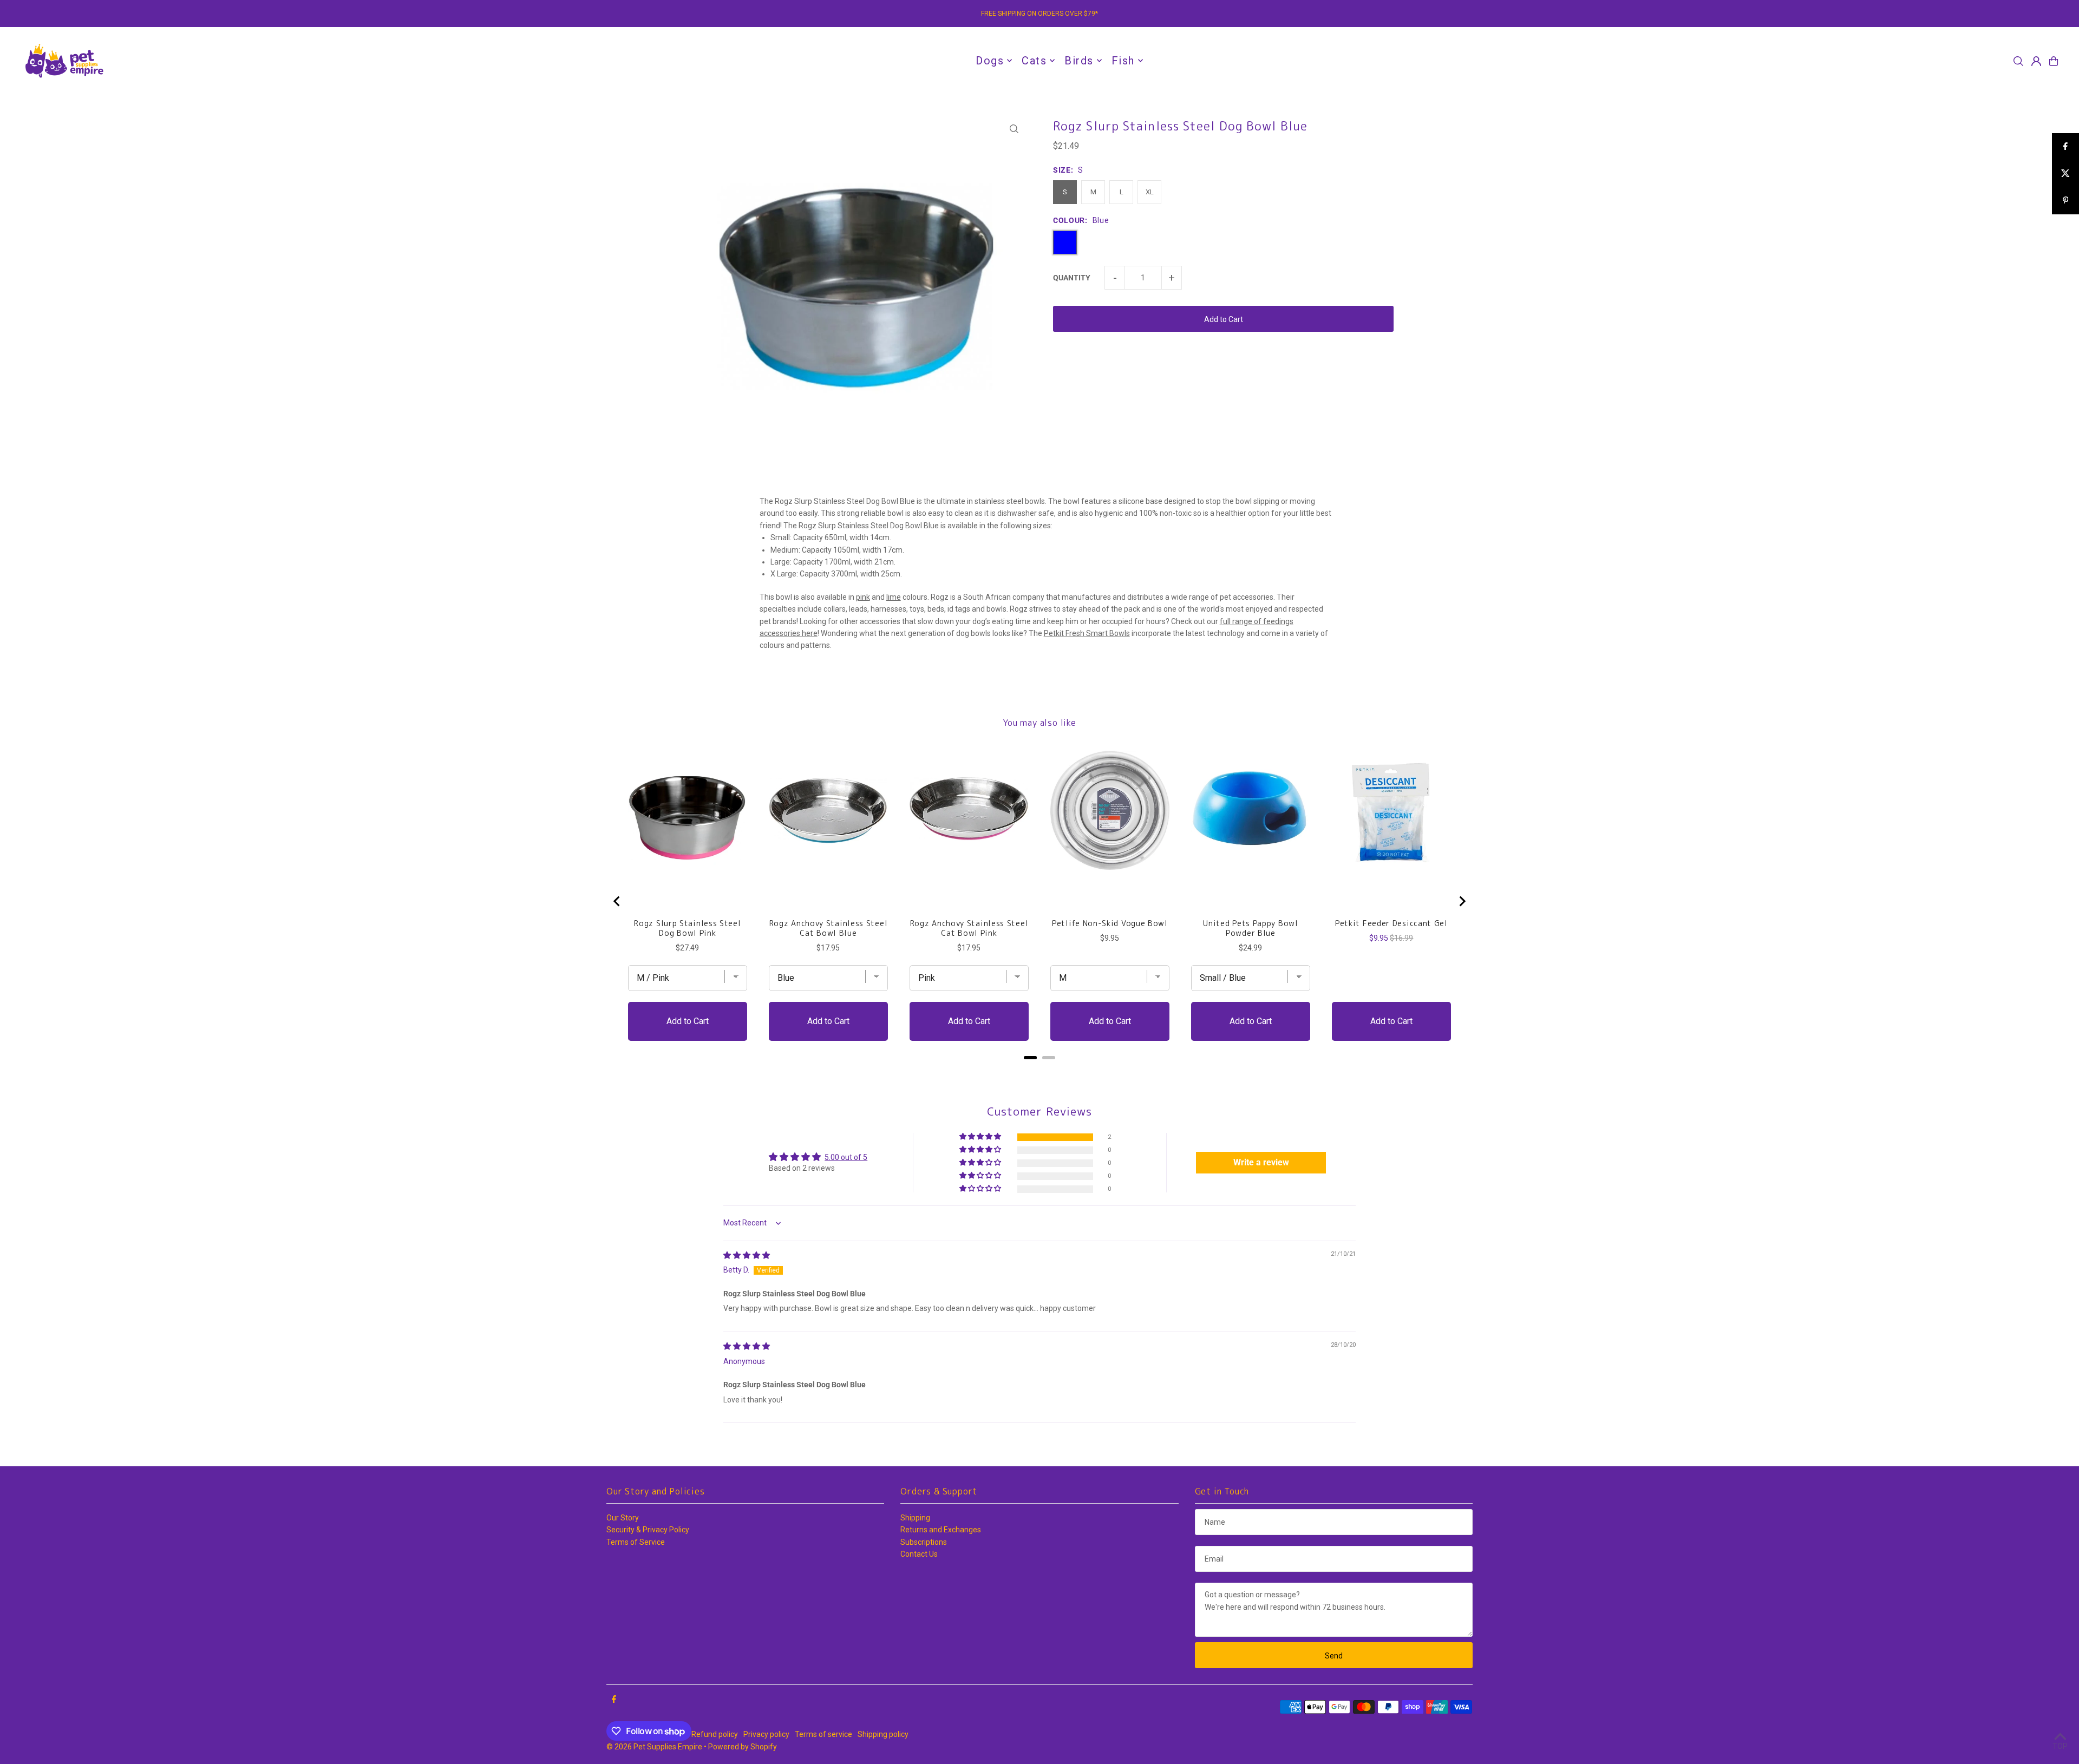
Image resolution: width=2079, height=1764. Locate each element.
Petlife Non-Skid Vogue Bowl (1110, 923)
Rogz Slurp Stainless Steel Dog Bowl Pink (687, 928)
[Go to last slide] (617, 901)
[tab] (1030, 1058)
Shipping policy (883, 1734)
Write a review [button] (1261, 1162)
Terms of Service (636, 1542)
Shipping (915, 1518)
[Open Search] (2018, 61)
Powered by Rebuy (1039, 1071)
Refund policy (715, 1734)
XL (1150, 192)
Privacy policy (766, 1734)
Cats (1034, 61)
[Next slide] (1462, 901)
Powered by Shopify (743, 1747)
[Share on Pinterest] (2065, 201)
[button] (981, 1137)
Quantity (1072, 278)
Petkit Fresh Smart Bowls (1087, 633)
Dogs (990, 61)
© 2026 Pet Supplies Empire (654, 1747)
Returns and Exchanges (941, 1530)
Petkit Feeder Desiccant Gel (1391, 923)
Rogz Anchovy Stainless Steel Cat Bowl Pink (969, 928)
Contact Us (919, 1554)
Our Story (623, 1518)
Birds (1079, 61)
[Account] (2036, 61)
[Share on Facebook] (2065, 147)
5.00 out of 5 (846, 1157)
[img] (747, 1255)
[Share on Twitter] (2065, 174)
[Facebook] (614, 1700)
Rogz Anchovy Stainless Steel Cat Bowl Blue (829, 928)
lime (894, 597)
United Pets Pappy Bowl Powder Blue (1250, 928)
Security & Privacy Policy (648, 1530)
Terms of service (823, 1734)
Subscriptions (924, 1542)
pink (863, 597)
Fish (1123, 61)
